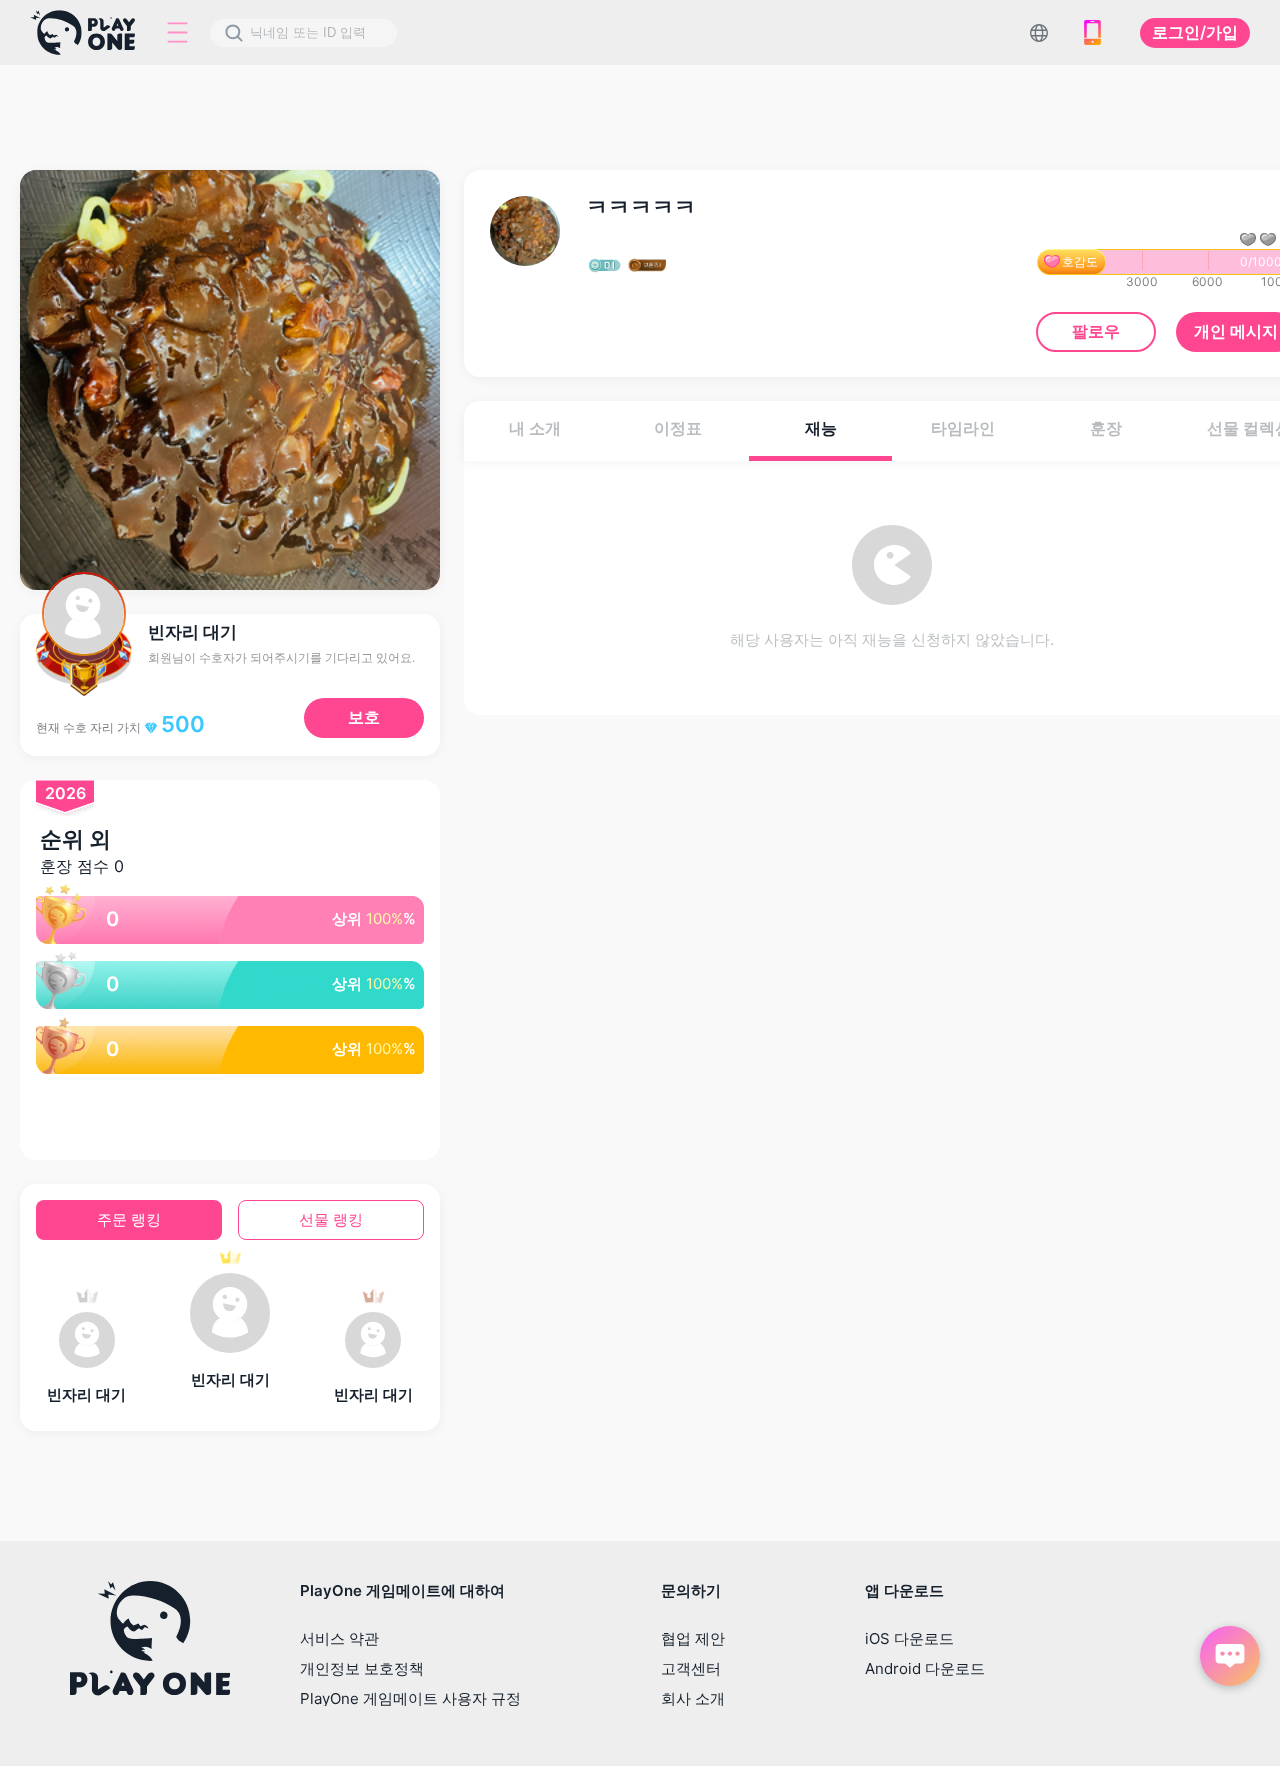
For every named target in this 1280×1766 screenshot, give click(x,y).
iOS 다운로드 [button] (909, 1638)
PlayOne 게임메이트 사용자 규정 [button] (410, 1698)
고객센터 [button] (691, 1668)
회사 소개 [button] (693, 1698)
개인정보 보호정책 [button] (362, 1668)
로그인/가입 (1195, 32)
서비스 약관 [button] (339, 1638)
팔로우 (1096, 331)
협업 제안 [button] (693, 1638)
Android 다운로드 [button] (925, 1668)
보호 (364, 717)
